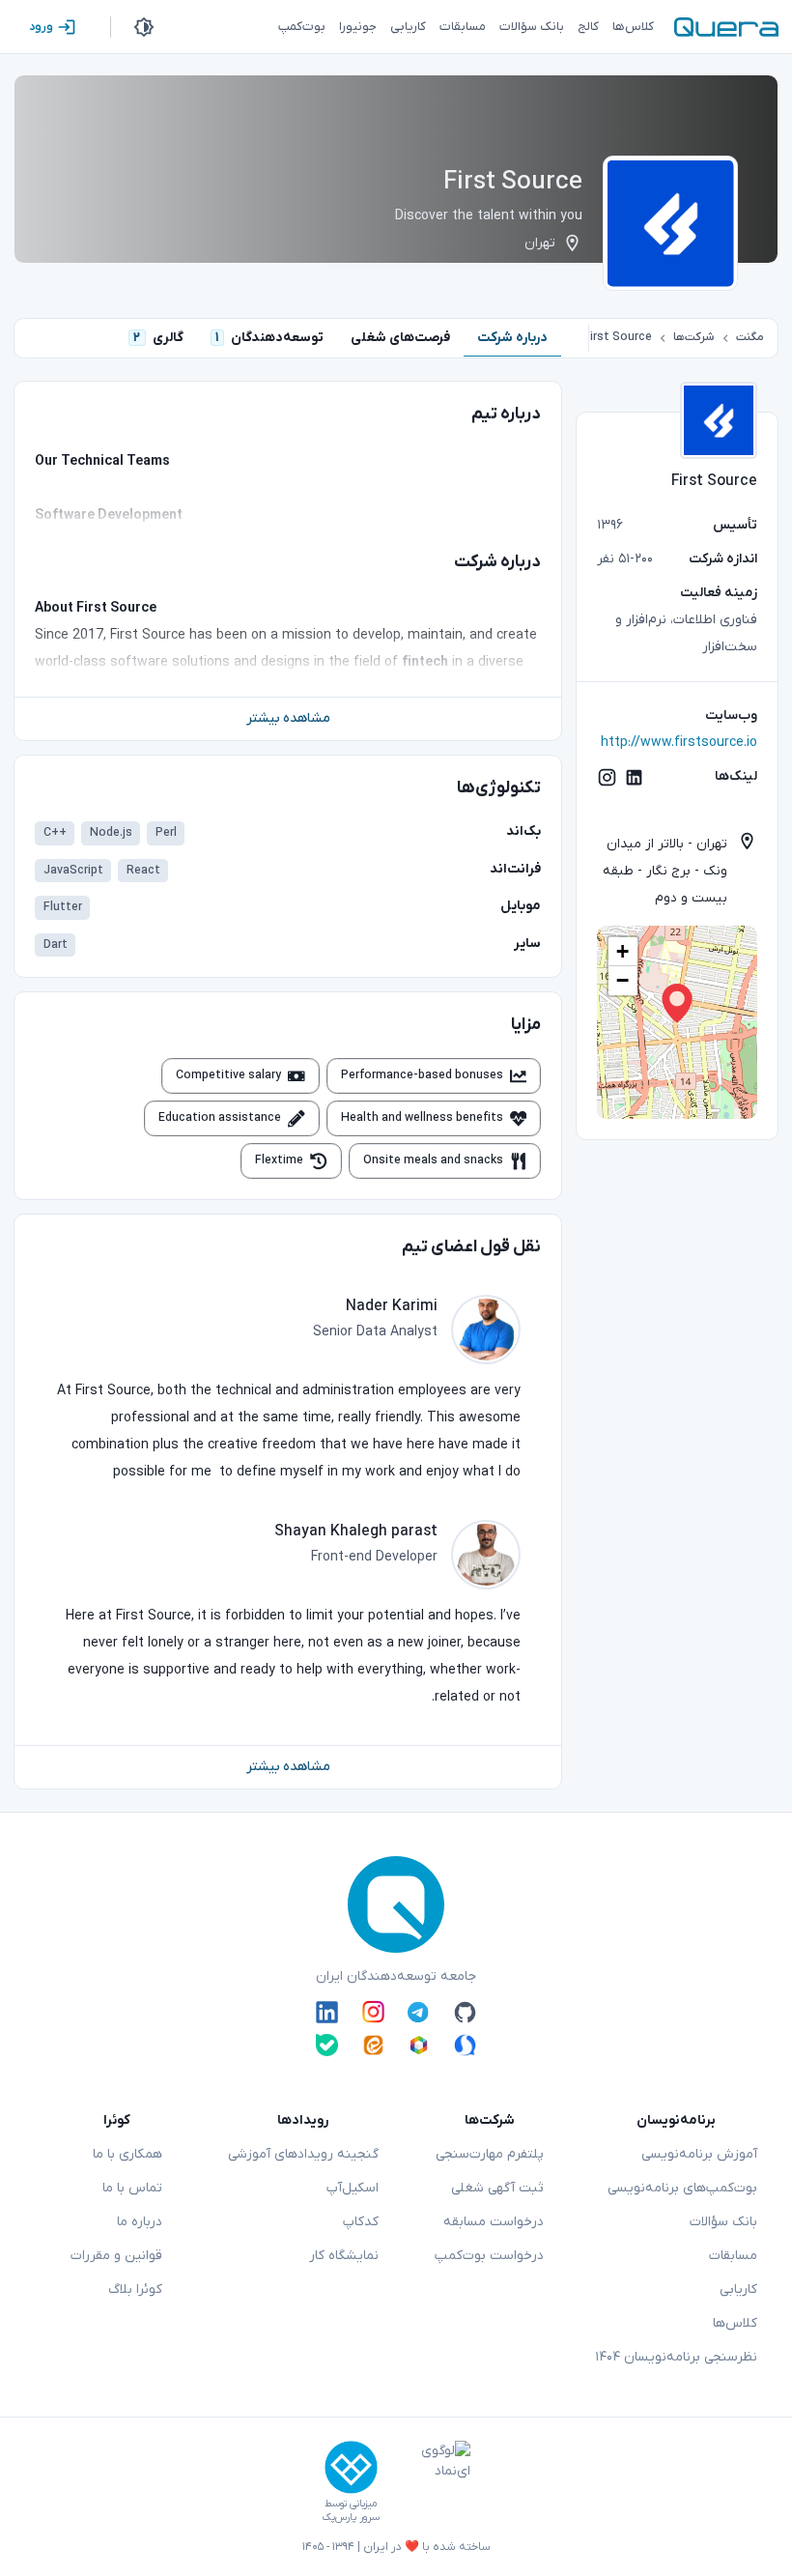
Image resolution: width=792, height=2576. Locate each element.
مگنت (750, 337)
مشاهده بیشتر (288, 718)
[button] (677, 1003)
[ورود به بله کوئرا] (327, 2045)
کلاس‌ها (735, 2323)
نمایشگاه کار (344, 2256)
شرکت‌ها (693, 337)
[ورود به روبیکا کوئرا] (419, 2045)
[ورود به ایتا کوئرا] (373, 2045)
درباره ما (140, 2222)
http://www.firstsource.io (679, 743)
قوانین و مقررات (116, 2256)
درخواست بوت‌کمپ (489, 2256)
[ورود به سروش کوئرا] (465, 2045)
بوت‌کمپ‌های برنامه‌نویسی (682, 2188)
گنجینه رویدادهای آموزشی (303, 2154)
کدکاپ (361, 2222)
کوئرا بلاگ (135, 2290)
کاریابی (738, 2290)
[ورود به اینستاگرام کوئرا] (373, 2012)
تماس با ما (132, 2188)
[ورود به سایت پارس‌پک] (351, 2467)
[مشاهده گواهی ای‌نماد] (432, 2482)
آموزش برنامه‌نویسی (699, 2154)
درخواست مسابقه (494, 2222)
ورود (41, 27)
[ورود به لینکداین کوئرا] (327, 2012)
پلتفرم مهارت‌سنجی (490, 2154)
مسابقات (733, 2256)
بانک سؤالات (723, 2222)
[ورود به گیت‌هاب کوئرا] (465, 2012)
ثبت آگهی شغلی (497, 2188)
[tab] (512, 338)
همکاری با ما (127, 2154)
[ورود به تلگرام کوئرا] (419, 2012)
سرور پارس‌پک (351, 2518)
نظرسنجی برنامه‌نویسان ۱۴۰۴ (676, 2357)
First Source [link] (618, 337)
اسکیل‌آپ (353, 2188)
